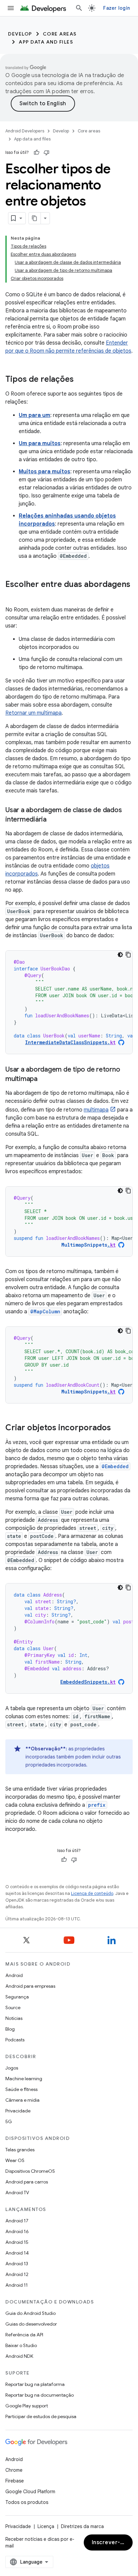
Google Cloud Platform (30, 2492)
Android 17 (17, 2221)
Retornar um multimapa (33, 713)
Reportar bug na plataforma (35, 2384)
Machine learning (24, 2079)
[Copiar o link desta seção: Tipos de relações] (80, 380)
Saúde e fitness (21, 2089)
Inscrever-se (109, 2542)
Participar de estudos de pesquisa (41, 2416)
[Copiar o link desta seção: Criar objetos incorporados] (118, 1428)
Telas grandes (20, 2150)
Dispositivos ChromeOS (30, 2171)
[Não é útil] (47, 153)
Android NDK (19, 2356)
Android (14, 1975)
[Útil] (37, 153)
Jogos (12, 2068)
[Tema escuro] (120, 955)
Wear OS (15, 2160)
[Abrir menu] (11, 8)
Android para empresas (30, 1986)
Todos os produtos (27, 2502)
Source (13, 2008)
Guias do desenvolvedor (31, 2324)
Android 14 (17, 2253)
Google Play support (27, 2406)
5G (9, 2121)
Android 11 (17, 2285)
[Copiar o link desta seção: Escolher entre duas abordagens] (12, 596)
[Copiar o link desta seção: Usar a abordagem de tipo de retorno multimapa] (44, 1079)
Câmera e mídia (22, 2100)
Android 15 (17, 2242)
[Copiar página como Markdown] (35, 218)
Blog (10, 2029)
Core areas (60, 34)
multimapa (96, 1110)
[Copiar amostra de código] (128, 955)
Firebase (15, 2481)
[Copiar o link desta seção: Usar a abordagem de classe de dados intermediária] (53, 820)
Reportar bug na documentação (40, 2395)
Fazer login (117, 8)
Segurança (17, 1997)
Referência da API (24, 2335)
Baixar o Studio (21, 2345)
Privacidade (18, 2111)
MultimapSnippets (88, 1245)
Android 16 (17, 2231)
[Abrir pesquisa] (79, 8)
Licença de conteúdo (92, 1893)
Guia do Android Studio (30, 2313)
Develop (20, 34)
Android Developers (25, 131)
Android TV (17, 2193)
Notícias (14, 2018)
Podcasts (15, 2040)
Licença (46, 2526)
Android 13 (17, 2264)
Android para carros (27, 2182)
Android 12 (17, 2274)
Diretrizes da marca (82, 2526)
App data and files (46, 42)
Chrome (14, 2470)
